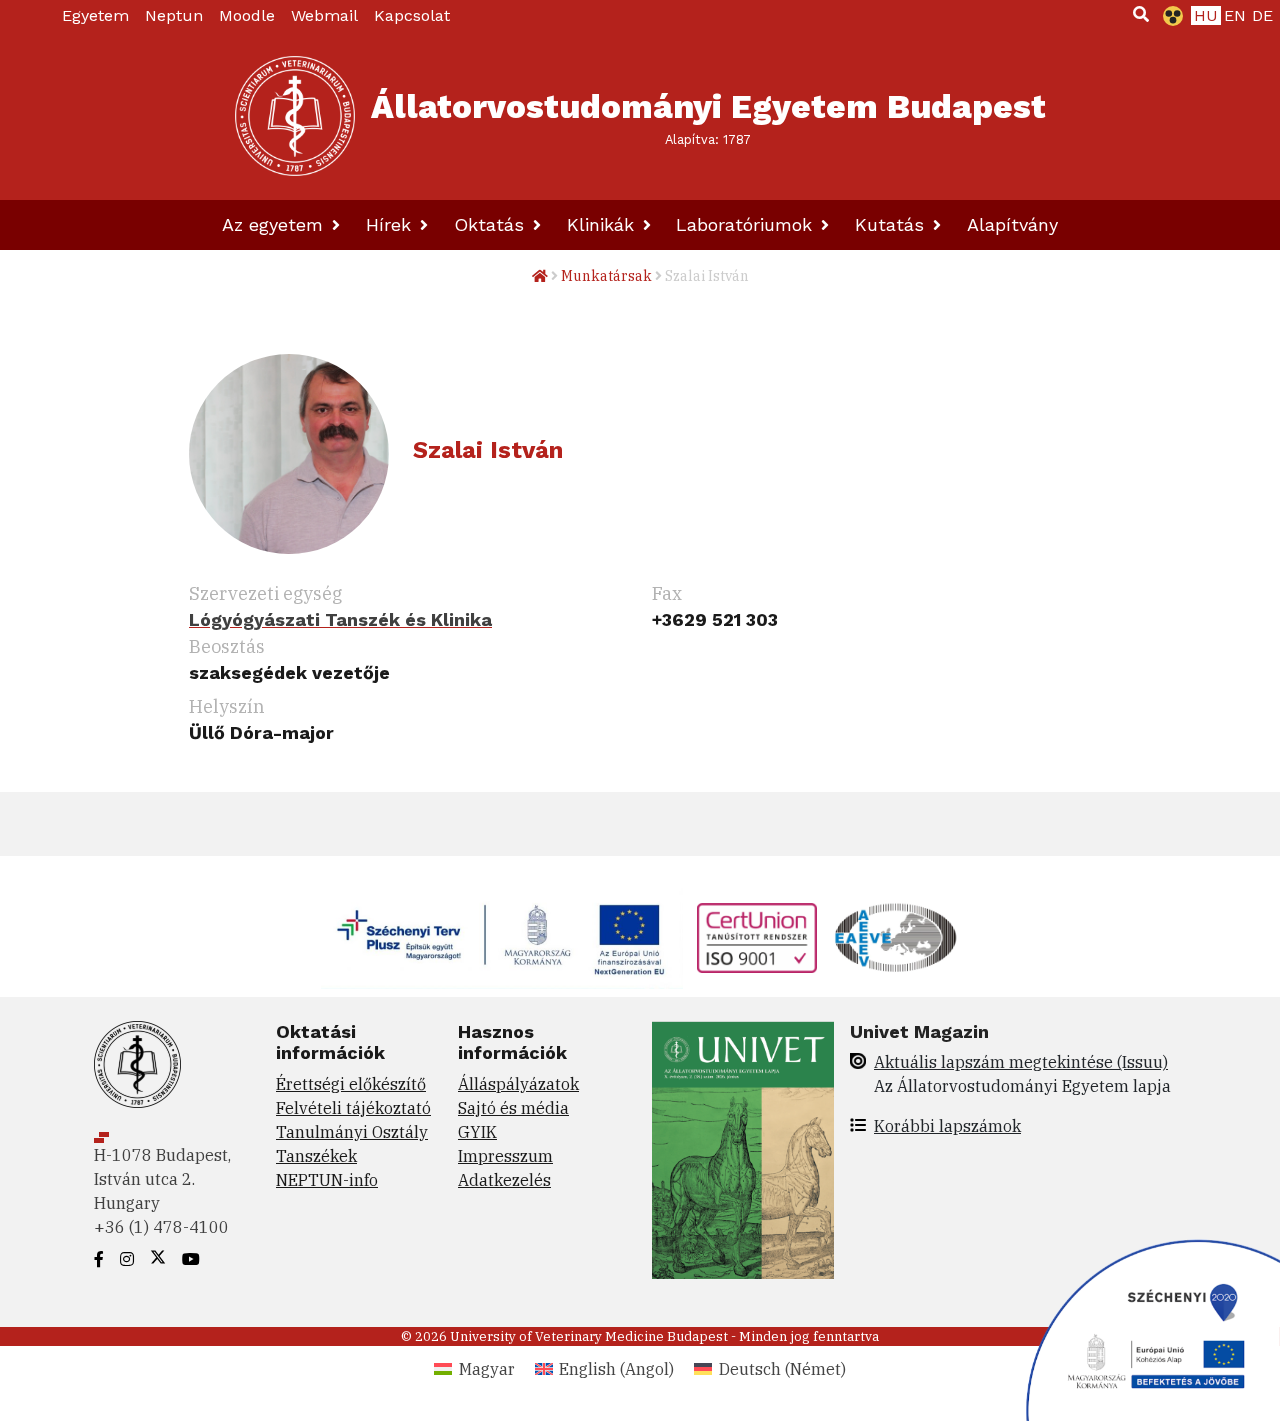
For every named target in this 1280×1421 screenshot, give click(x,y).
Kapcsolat (412, 15)
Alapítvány (1012, 224)
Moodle (247, 15)
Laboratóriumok (747, 224)
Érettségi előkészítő (351, 1084)
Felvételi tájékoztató (353, 1108)
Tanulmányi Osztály (352, 1132)
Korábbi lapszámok (947, 1126)
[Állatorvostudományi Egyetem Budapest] (295, 116)
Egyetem (95, 15)
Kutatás (892, 224)
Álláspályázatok (518, 1084)
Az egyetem (275, 224)
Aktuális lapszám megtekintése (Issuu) (1021, 1062)
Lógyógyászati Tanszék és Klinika (340, 619)
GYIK (477, 1132)
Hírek (391, 224)
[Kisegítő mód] (1169, 16)
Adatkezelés (504, 1180)
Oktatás (492, 224)
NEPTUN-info (327, 1180)
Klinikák (603, 224)
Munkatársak (606, 276)
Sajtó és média (513, 1108)
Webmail (324, 15)
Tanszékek (316, 1156)
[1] (1141, 14)
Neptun (174, 15)
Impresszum (505, 1156)
